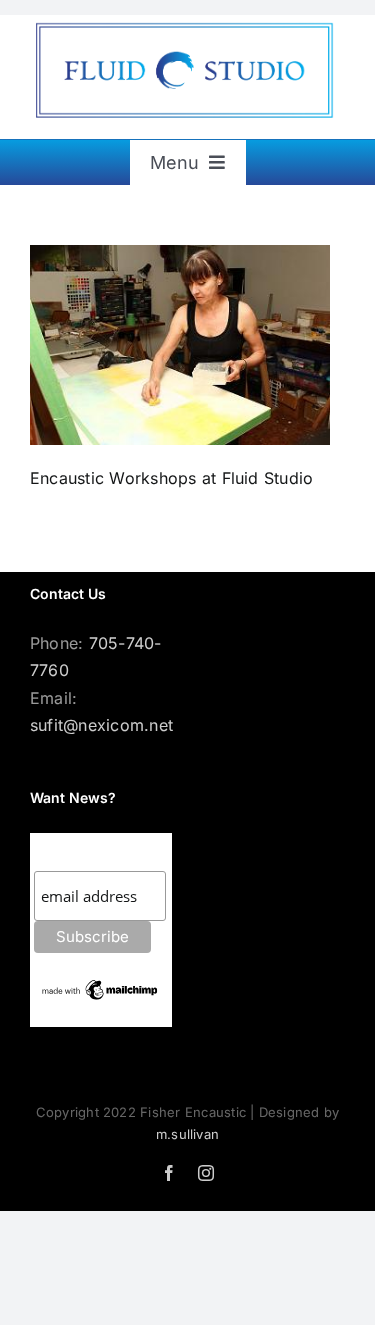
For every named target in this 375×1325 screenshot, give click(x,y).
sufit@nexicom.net (101, 725)
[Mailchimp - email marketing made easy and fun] (100, 985)
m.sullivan (187, 1134)
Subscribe (74, 851)
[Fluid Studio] (187, 24)
